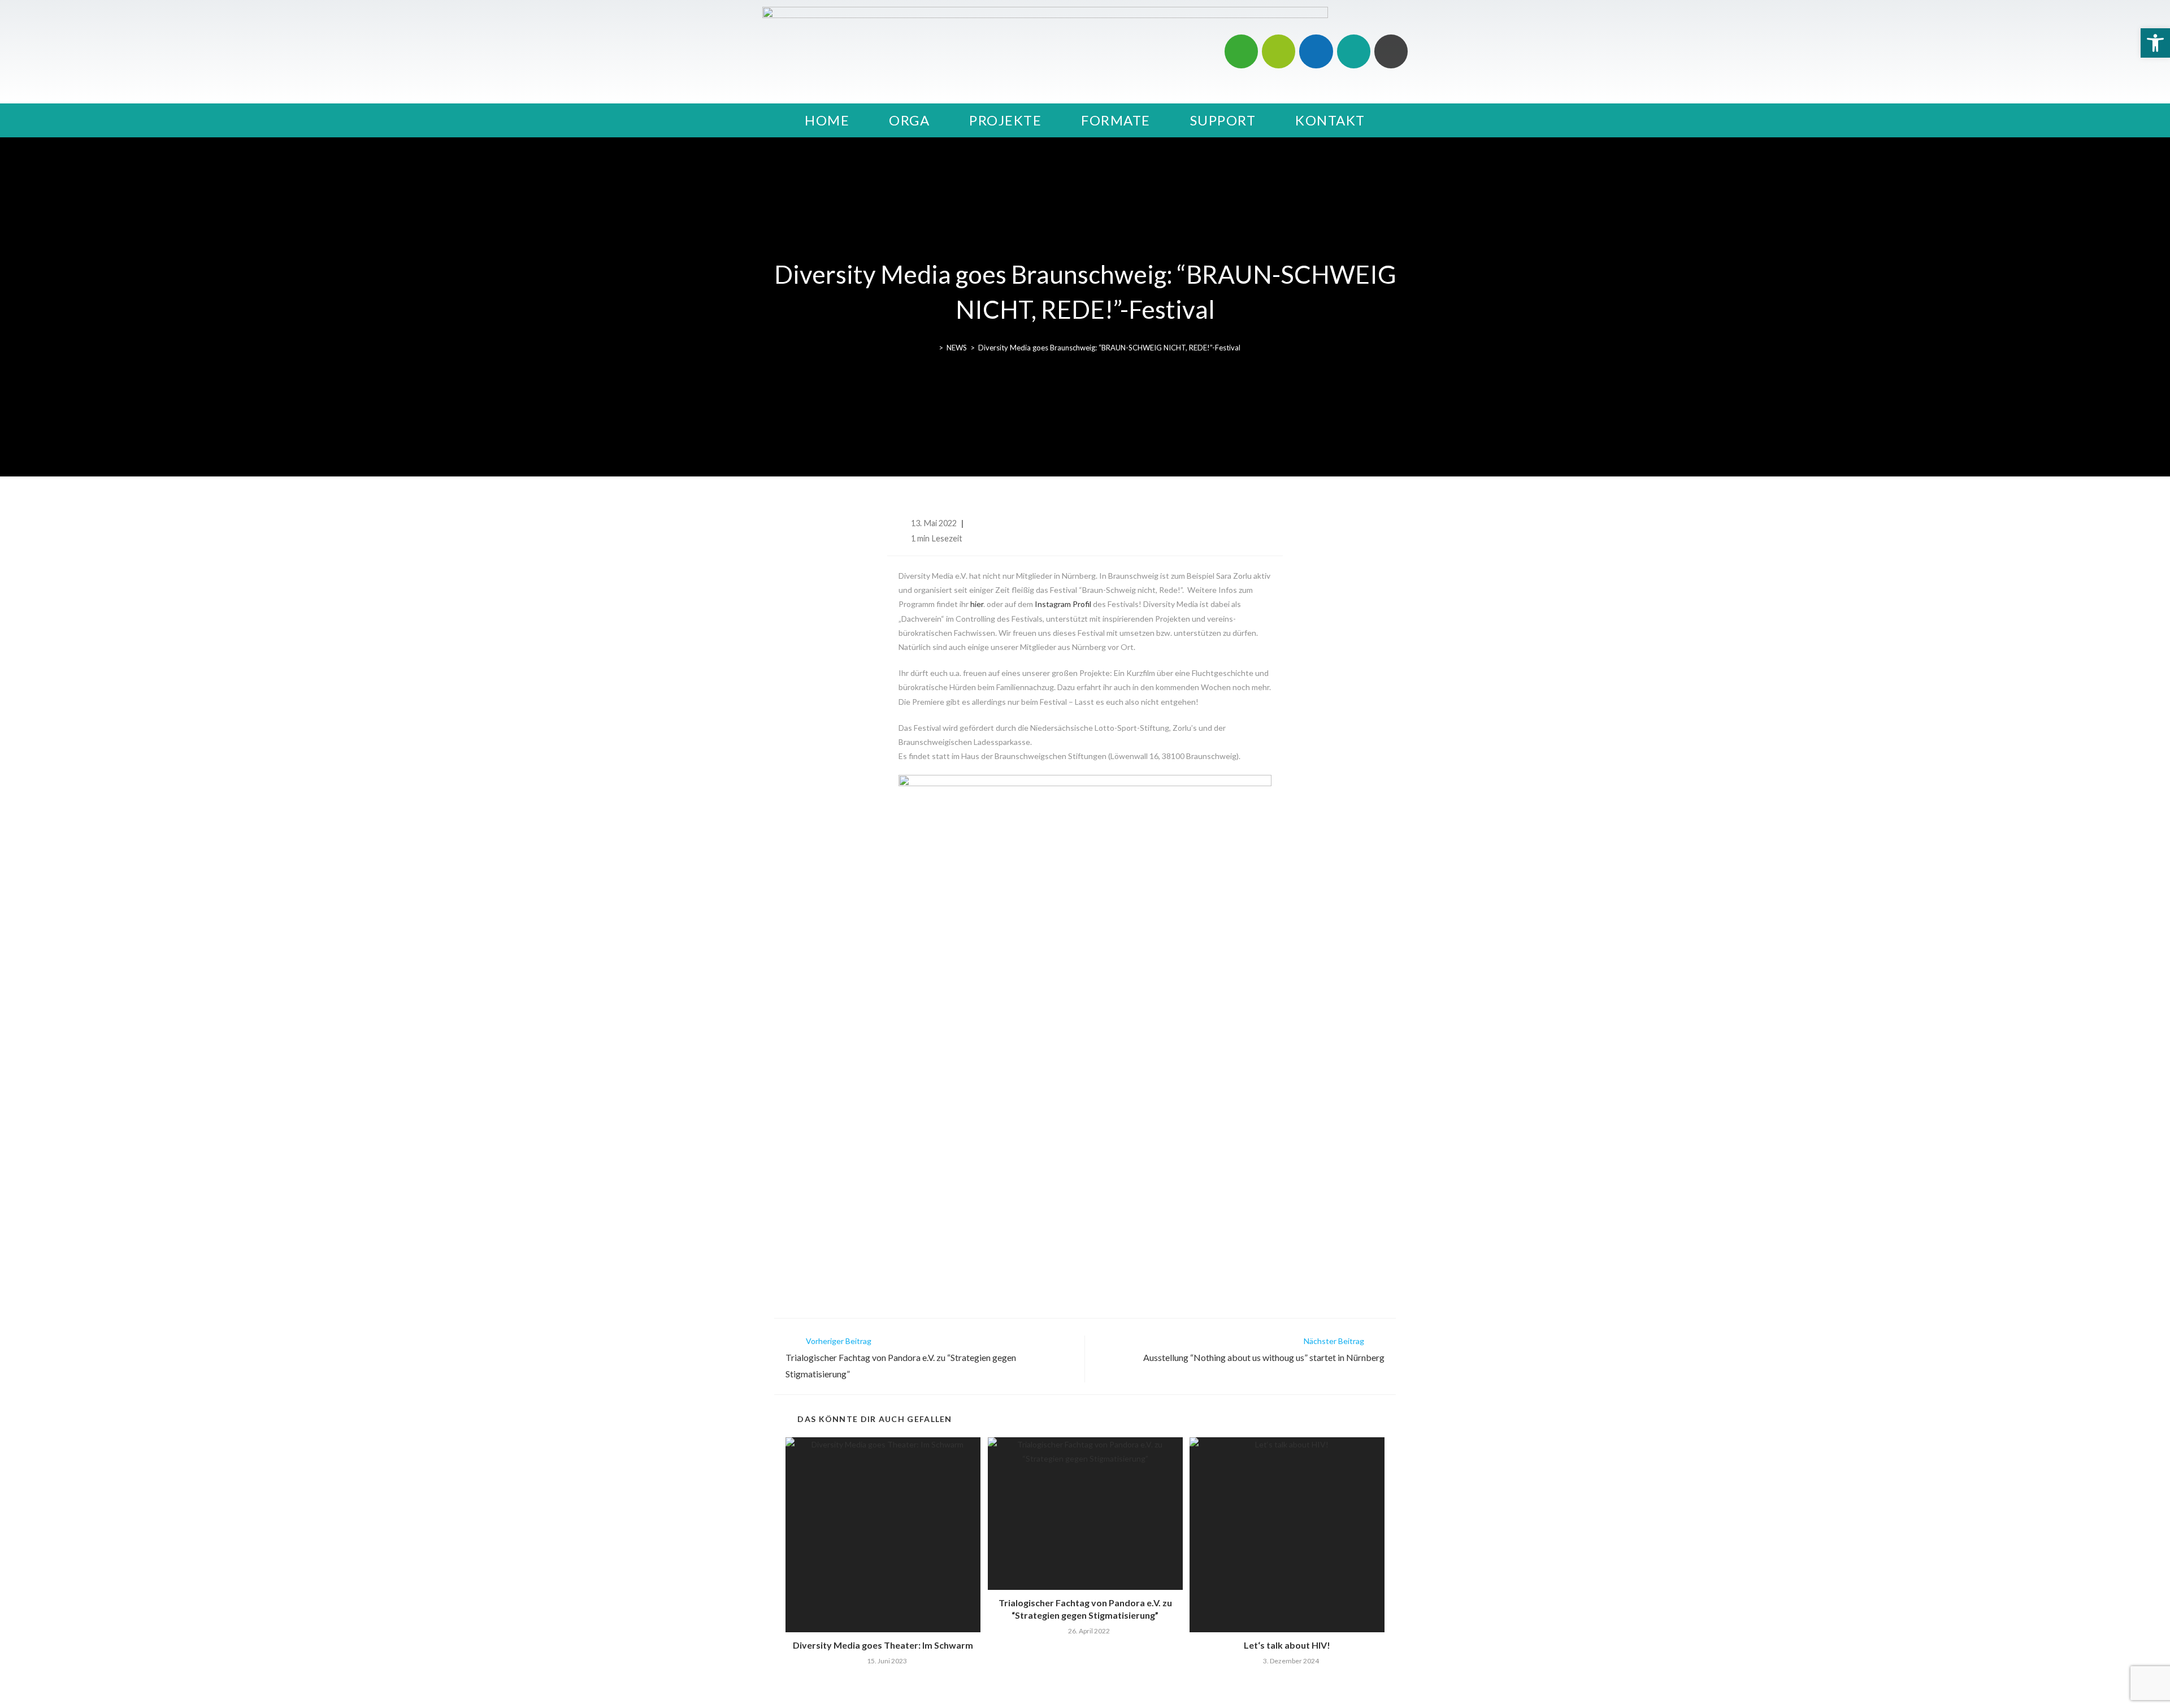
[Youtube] (1279, 51)
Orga (909, 120)
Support (1223, 120)
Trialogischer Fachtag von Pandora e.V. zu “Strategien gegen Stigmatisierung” (1085, 1609)
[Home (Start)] (932, 348)
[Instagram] (1241, 51)
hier (977, 604)
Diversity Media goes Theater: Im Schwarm (883, 1645)
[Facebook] (1316, 51)
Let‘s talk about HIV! (1287, 1645)
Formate (1116, 120)
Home (827, 120)
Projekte (1005, 120)
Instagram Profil (1063, 604)
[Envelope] (1354, 51)
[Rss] (1391, 51)
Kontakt (1330, 120)
